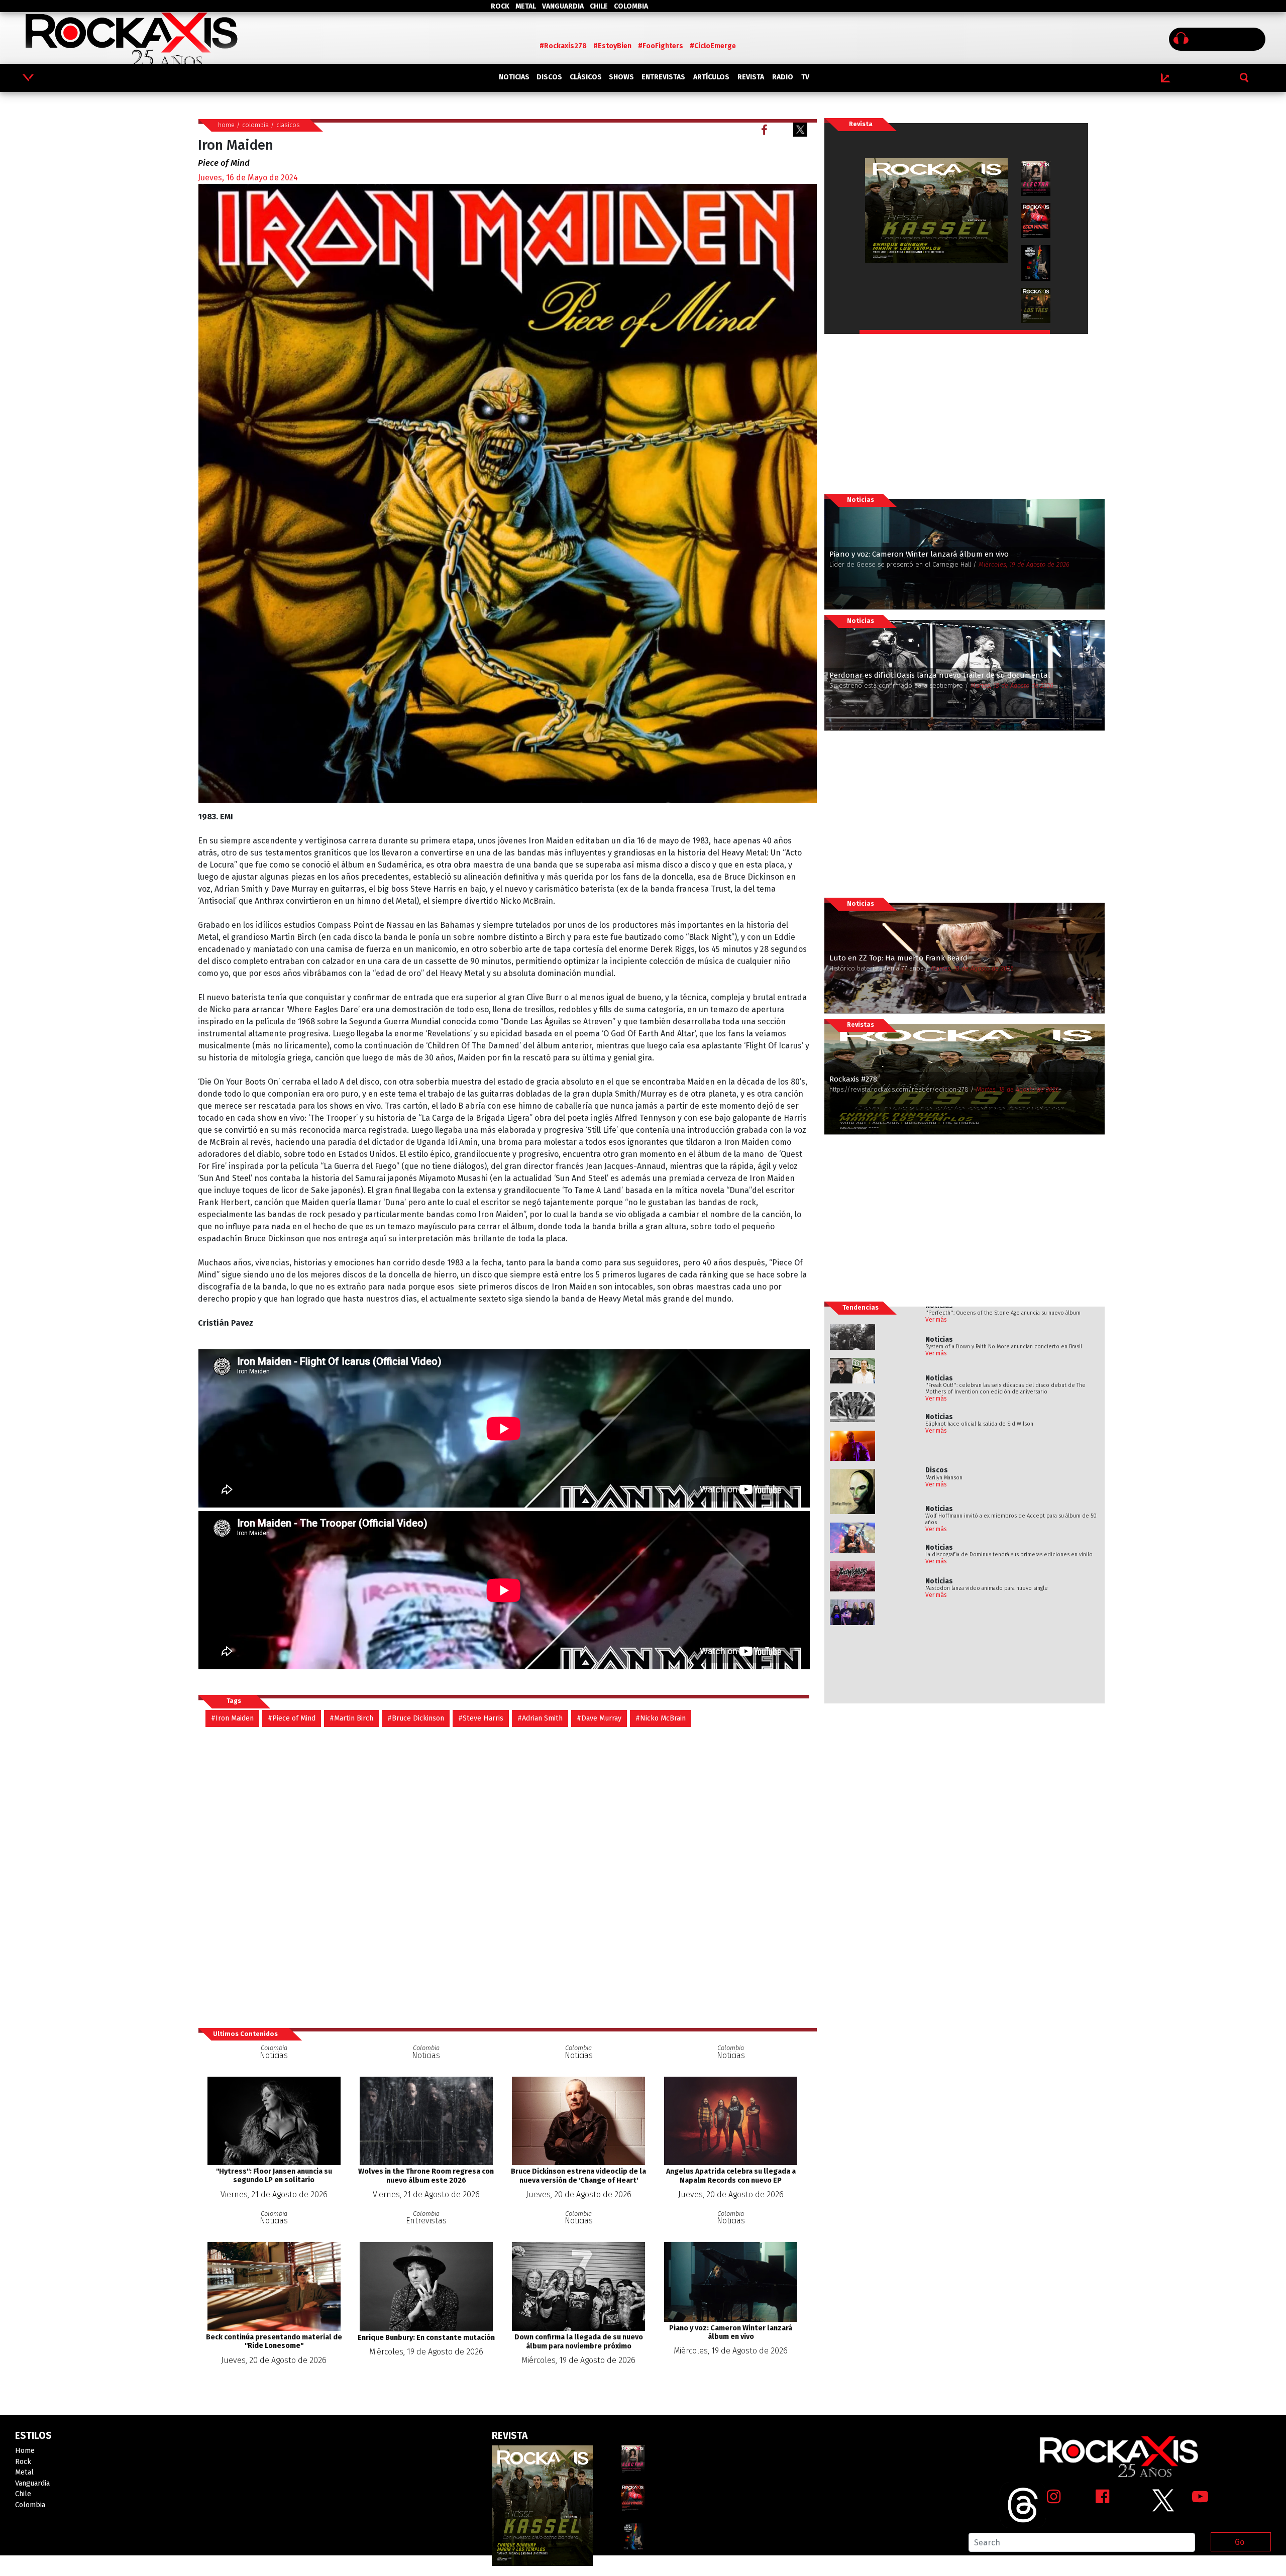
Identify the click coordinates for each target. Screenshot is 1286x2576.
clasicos (288, 125)
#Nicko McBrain (661, 1718)
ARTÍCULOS (711, 77)
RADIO (783, 77)
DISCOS (549, 77)
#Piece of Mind (292, 1718)
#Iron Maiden (232, 1718)
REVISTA (751, 77)
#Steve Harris (481, 1718)
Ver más (936, 1320)
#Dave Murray (599, 1718)
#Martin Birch (351, 1718)
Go (1240, 2542)
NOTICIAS (514, 77)
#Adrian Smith (540, 1718)
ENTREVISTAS (663, 77)
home (226, 125)
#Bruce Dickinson (416, 1718)
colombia (255, 125)
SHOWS (621, 77)
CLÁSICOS (586, 77)
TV (805, 77)
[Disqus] (508, 1877)
